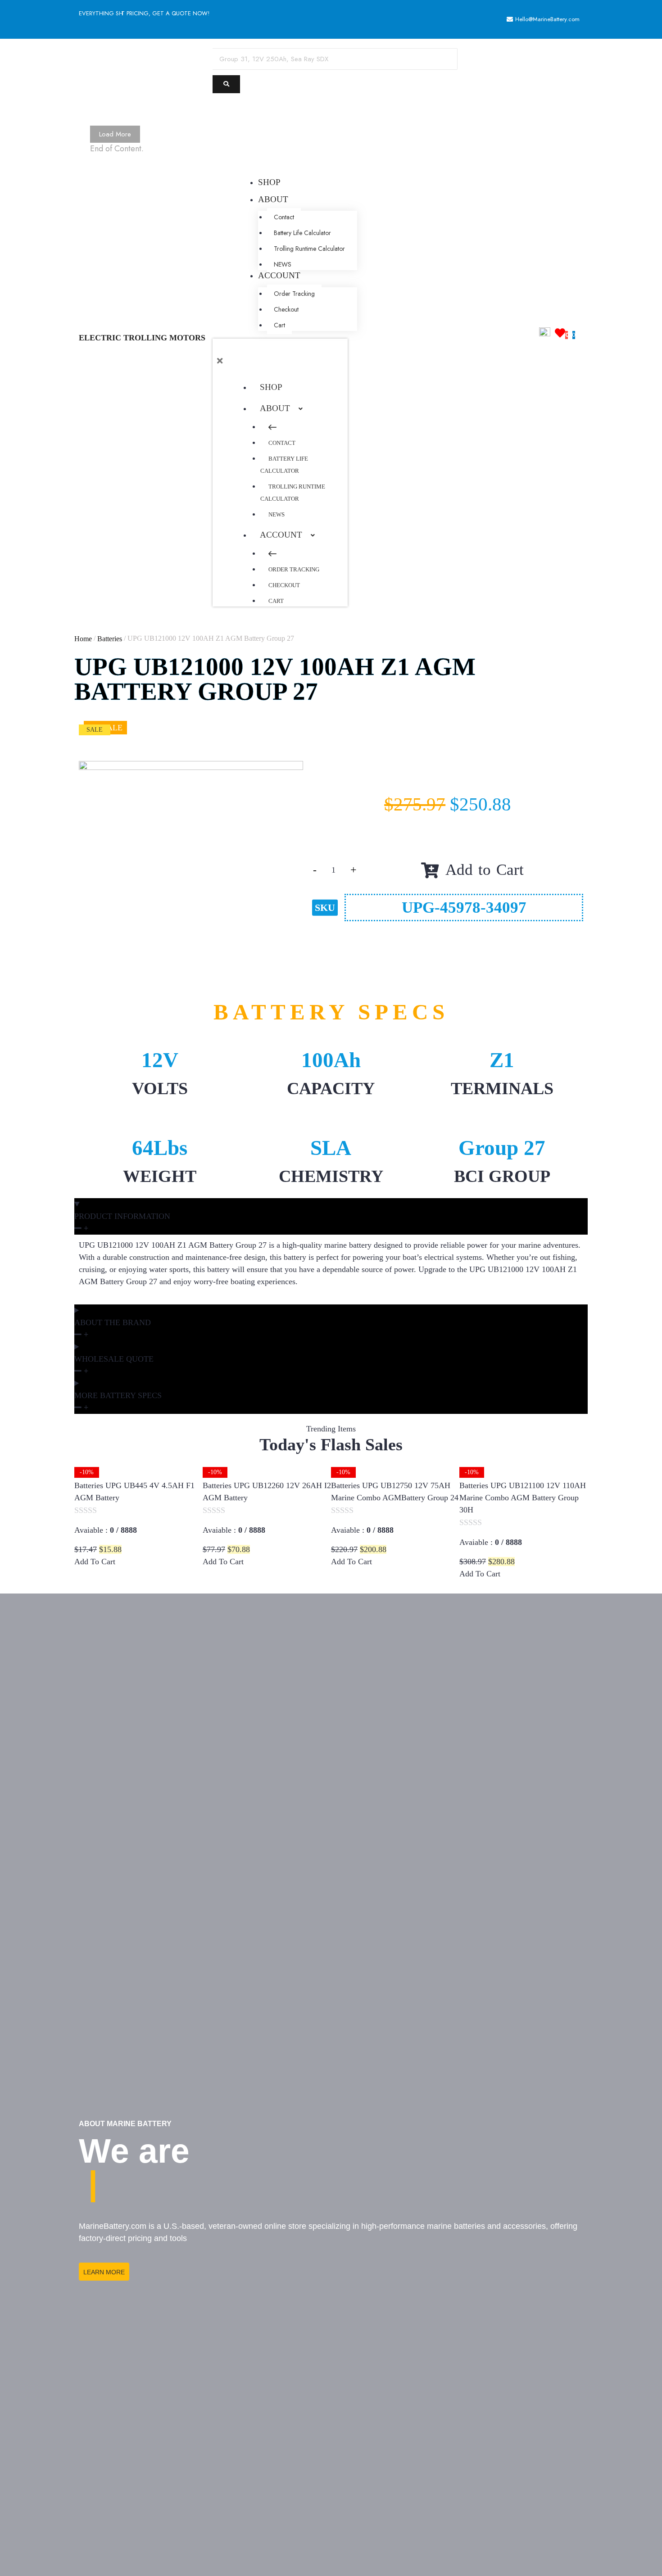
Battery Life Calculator (284, 465)
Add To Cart (96, 1562)
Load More (115, 134)
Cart (276, 601)
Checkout (284, 585)
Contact (282, 443)
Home (83, 639)
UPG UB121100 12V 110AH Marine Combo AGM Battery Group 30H (523, 1498)
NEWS (277, 514)
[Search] (226, 84)
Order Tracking (294, 569)
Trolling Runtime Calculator (293, 493)
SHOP (271, 387)
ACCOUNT (281, 535)
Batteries (110, 639)
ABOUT (275, 408)
